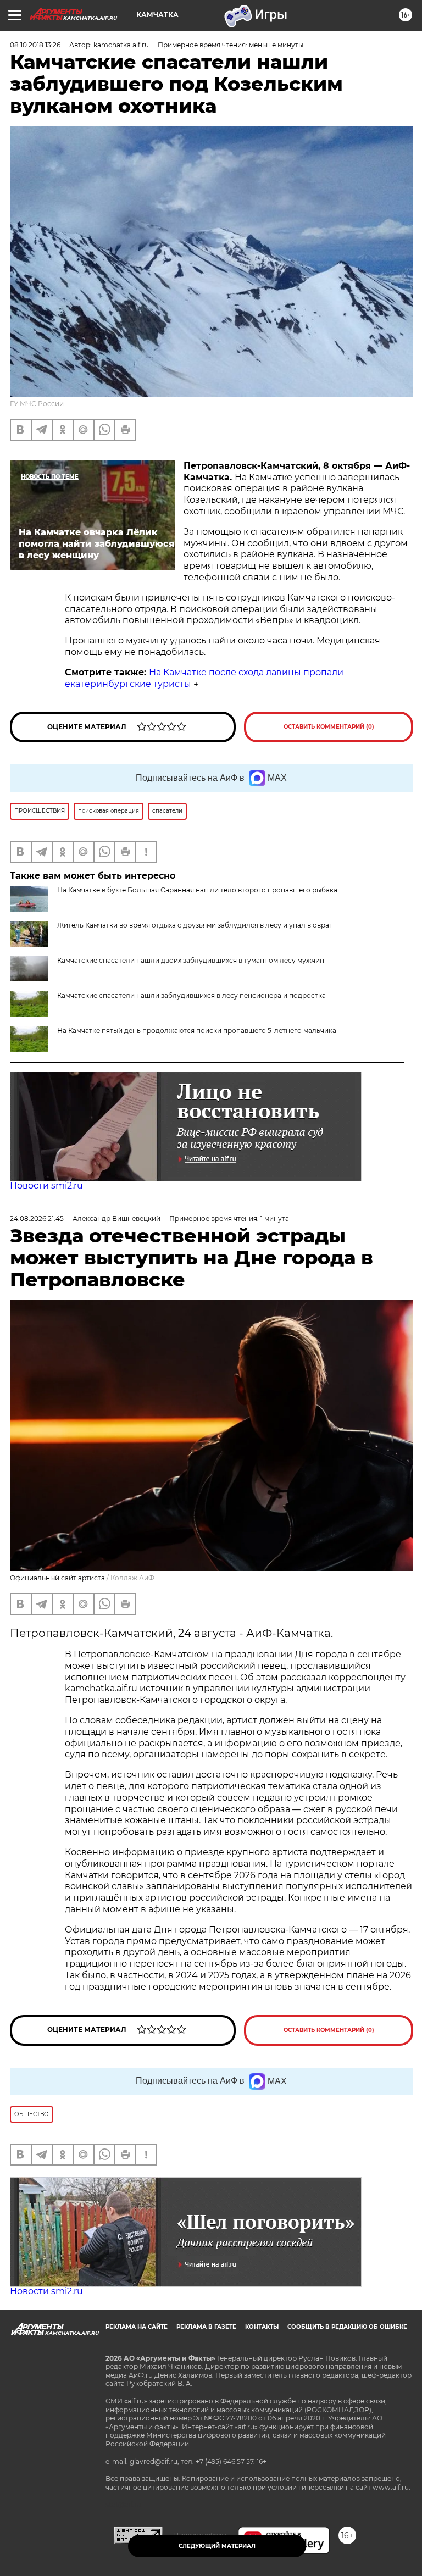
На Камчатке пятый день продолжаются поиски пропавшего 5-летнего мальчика (197, 1031)
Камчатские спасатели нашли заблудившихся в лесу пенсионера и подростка (191, 995)
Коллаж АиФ (132, 1578)
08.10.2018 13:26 (35, 45)
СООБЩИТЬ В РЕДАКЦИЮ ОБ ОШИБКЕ (347, 2327)
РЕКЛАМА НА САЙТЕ (137, 2327)
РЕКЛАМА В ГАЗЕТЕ (206, 2327)
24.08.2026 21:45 (37, 1218)
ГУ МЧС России (37, 404)
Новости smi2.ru (46, 1186)
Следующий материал (217, 2546)
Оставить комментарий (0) (329, 727)
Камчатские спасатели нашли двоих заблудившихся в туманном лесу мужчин (191, 960)
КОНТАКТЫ (262, 2327)
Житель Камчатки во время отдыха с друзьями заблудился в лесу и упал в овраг (195, 925)
